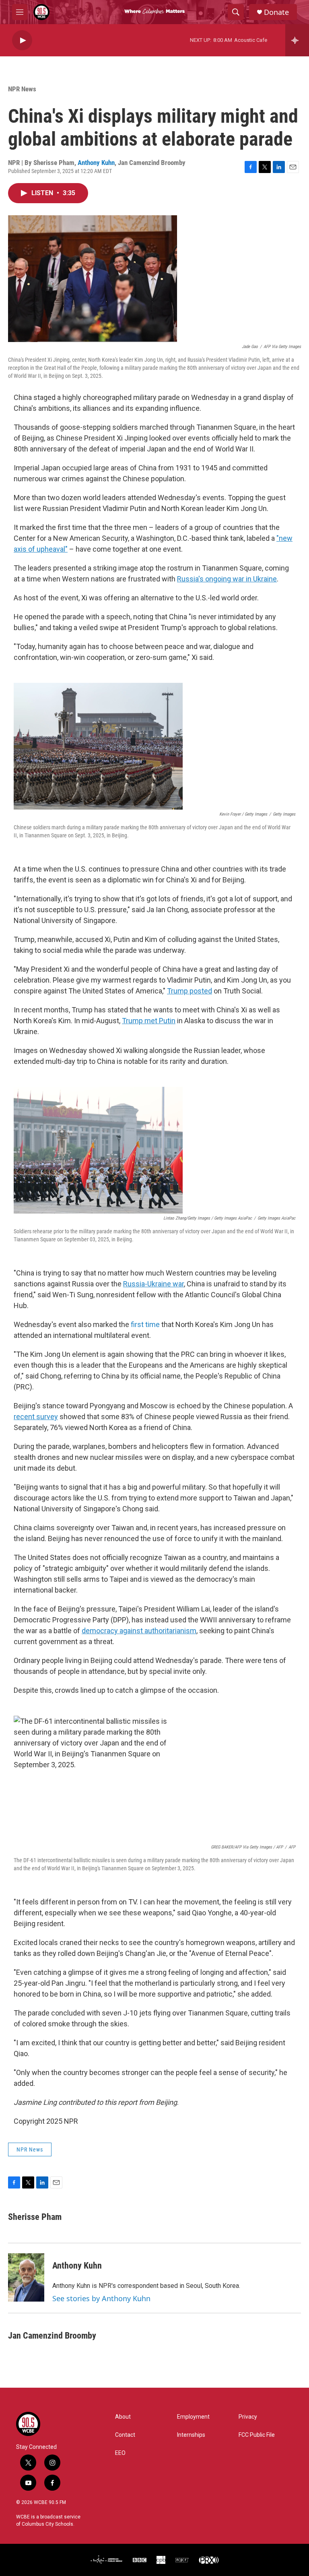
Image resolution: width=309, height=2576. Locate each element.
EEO (120, 2453)
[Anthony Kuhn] (26, 2277)
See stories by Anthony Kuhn (101, 2298)
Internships (191, 2435)
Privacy (248, 2417)
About (123, 2417)
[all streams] (297, 40)
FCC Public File (257, 2435)
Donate (276, 12)
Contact (125, 2435)
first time (145, 1324)
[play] (22, 40)
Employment (193, 2417)
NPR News (22, 89)
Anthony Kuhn (96, 163)
